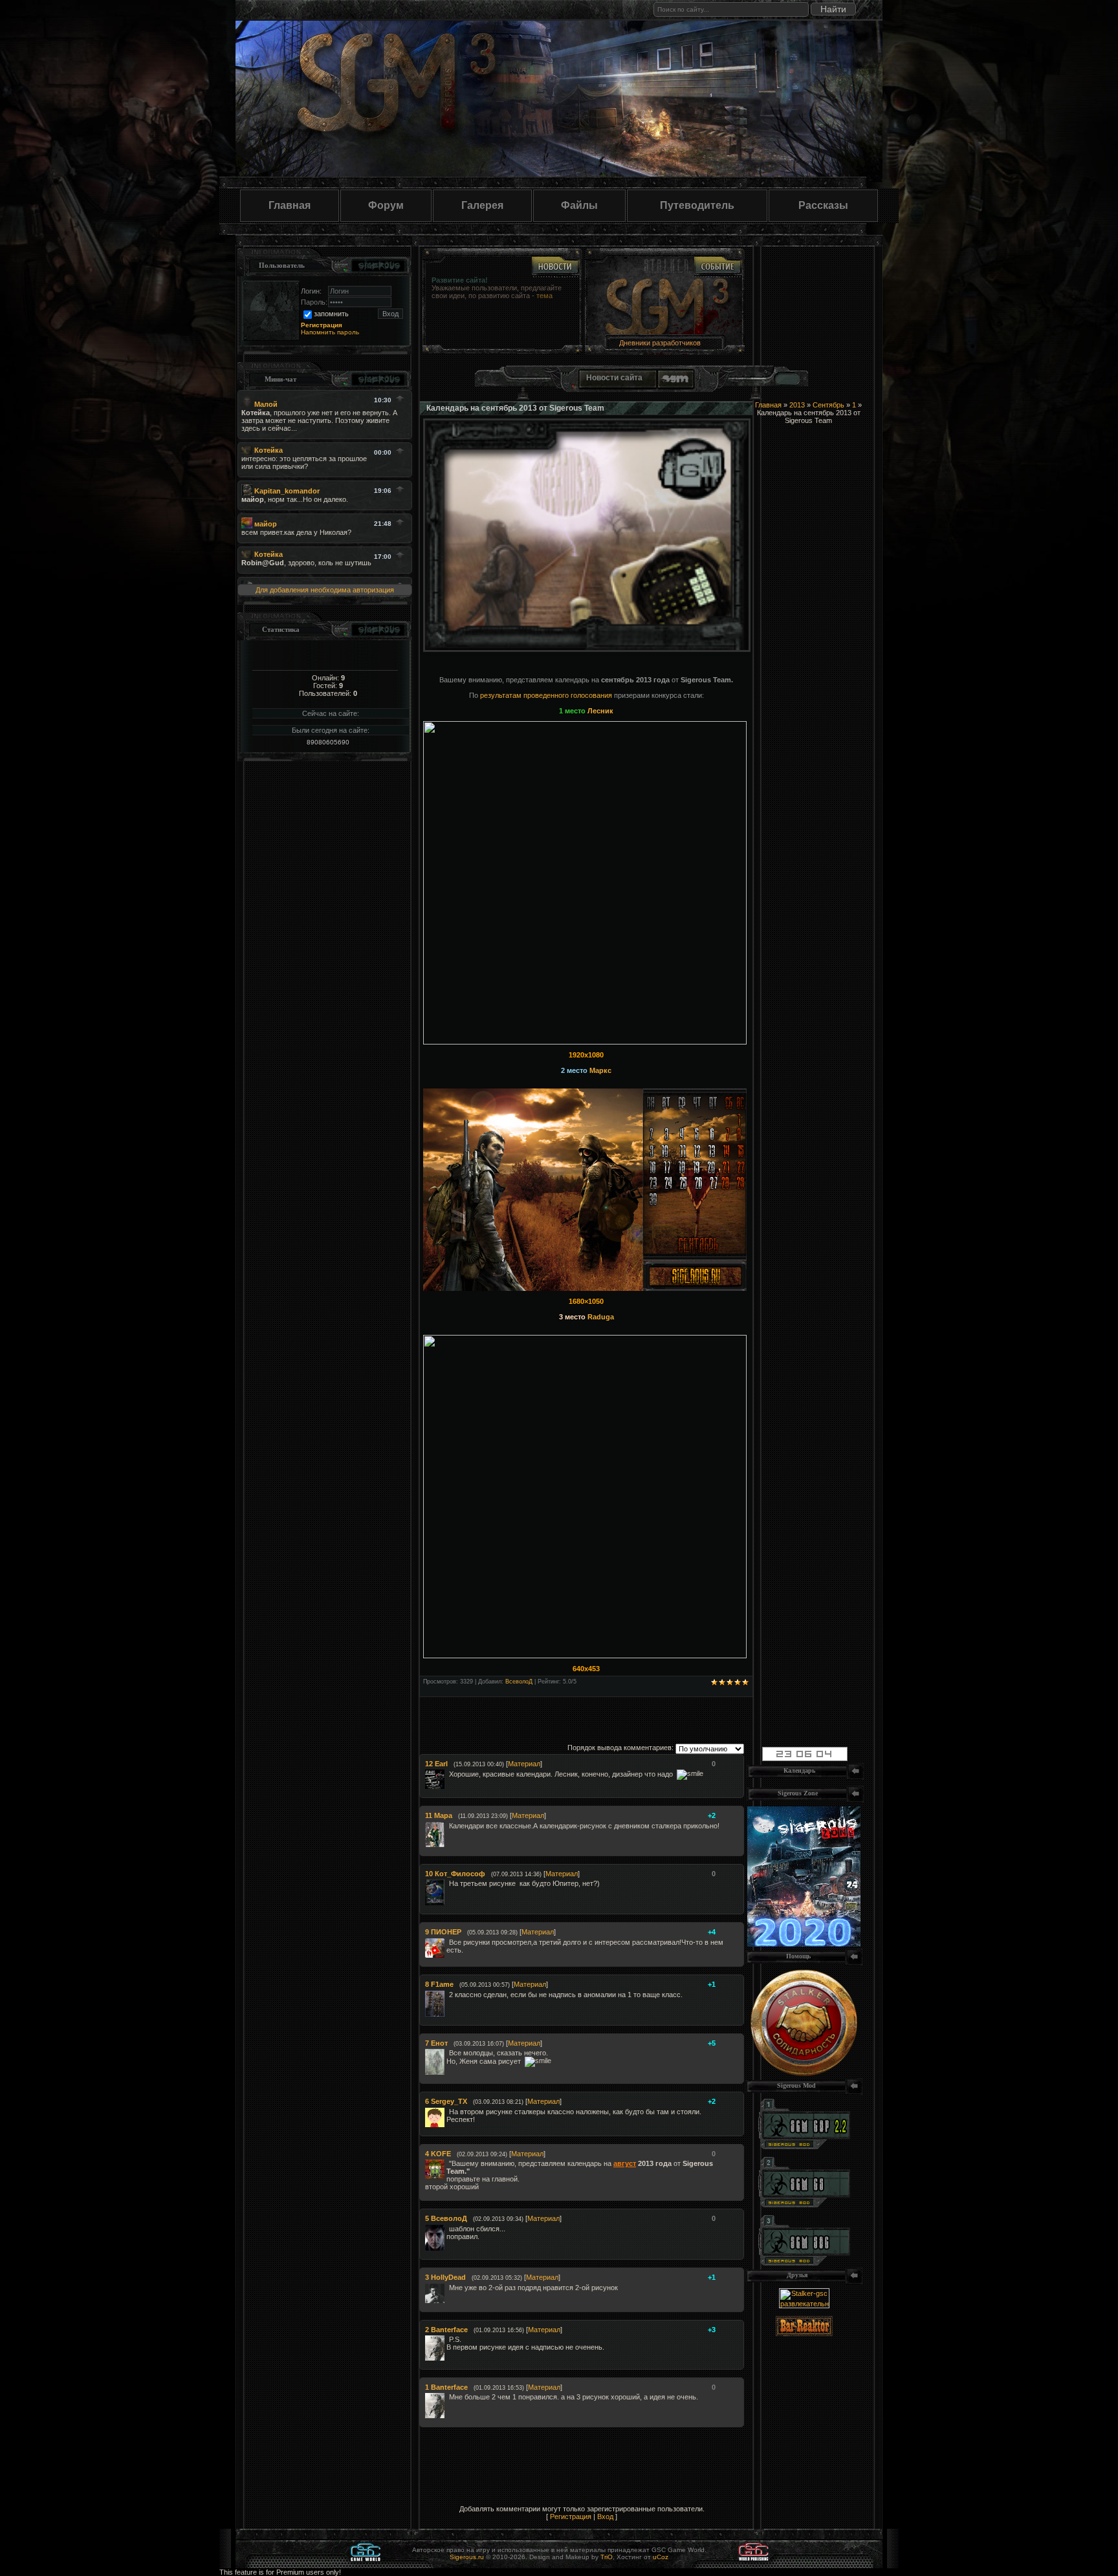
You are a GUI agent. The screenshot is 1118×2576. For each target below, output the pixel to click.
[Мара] (448, 1826)
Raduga (600, 1317)
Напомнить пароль (330, 332)
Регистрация (571, 2516)
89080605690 (328, 742)
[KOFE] (448, 2163)
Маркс (600, 1070)
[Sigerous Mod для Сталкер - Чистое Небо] (804, 2205)
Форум (386, 205)
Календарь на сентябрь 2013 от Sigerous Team (515, 408)
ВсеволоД (519, 1682)
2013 (797, 405)
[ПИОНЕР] (448, 1942)
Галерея (482, 205)
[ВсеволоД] (448, 2229)
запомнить (331, 314)
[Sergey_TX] (448, 2112)
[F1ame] (448, 1995)
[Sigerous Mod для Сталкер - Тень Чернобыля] (804, 2263)
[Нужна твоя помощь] (804, 2073)
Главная (290, 205)
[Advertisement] (642, 1716)
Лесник (600, 711)
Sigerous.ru (467, 2557)
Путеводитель (697, 205)
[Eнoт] (448, 2053)
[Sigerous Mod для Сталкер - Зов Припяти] (804, 2147)
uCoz (661, 2557)
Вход (605, 2516)
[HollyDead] (448, 2288)
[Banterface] (448, 2339)
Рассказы (823, 205)
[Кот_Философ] (448, 1883)
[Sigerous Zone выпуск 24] (804, 1944)
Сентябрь (828, 405)
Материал (524, 1764)
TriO (607, 2557)
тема (544, 296)
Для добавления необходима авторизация (325, 590)
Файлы (579, 205)
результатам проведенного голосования (546, 695)
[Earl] (448, 1774)
